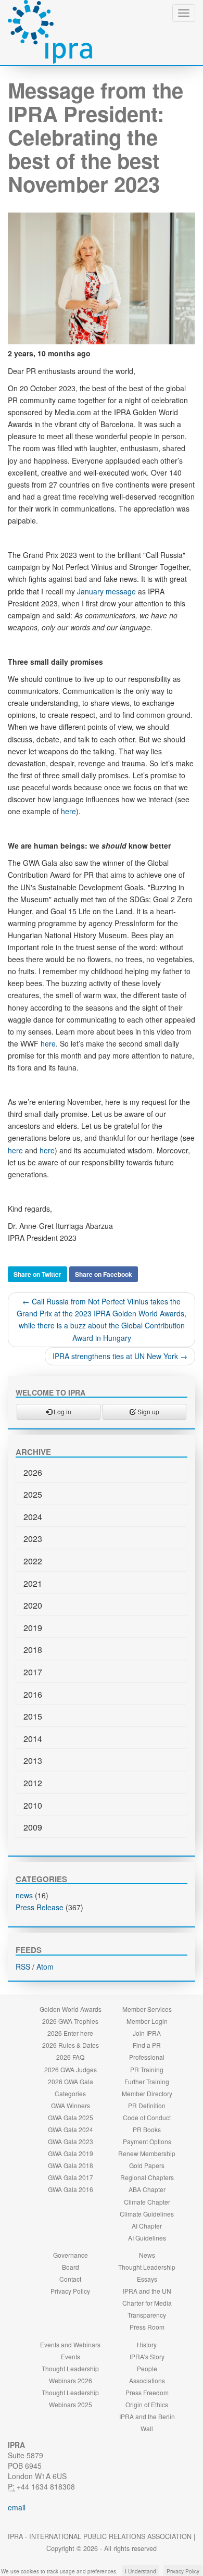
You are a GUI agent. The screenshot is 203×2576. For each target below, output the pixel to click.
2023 (33, 1539)
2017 (33, 1672)
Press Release (40, 1907)
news (24, 1895)
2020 (33, 1605)
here (68, 811)
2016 (33, 1694)
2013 (33, 1760)
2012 (33, 1783)
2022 (33, 1561)
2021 (33, 1583)
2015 (33, 1716)
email (17, 2507)
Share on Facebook (104, 1274)
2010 (33, 1805)
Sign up (148, 1411)
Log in (62, 1411)
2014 (33, 1739)
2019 (33, 1628)
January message (106, 591)
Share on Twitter (37, 1274)
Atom (45, 1967)
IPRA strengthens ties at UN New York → (120, 1356)
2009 (33, 1827)
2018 (33, 1650)
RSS (23, 1967)
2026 (33, 1472)
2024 (33, 1517)
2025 (33, 1494)
